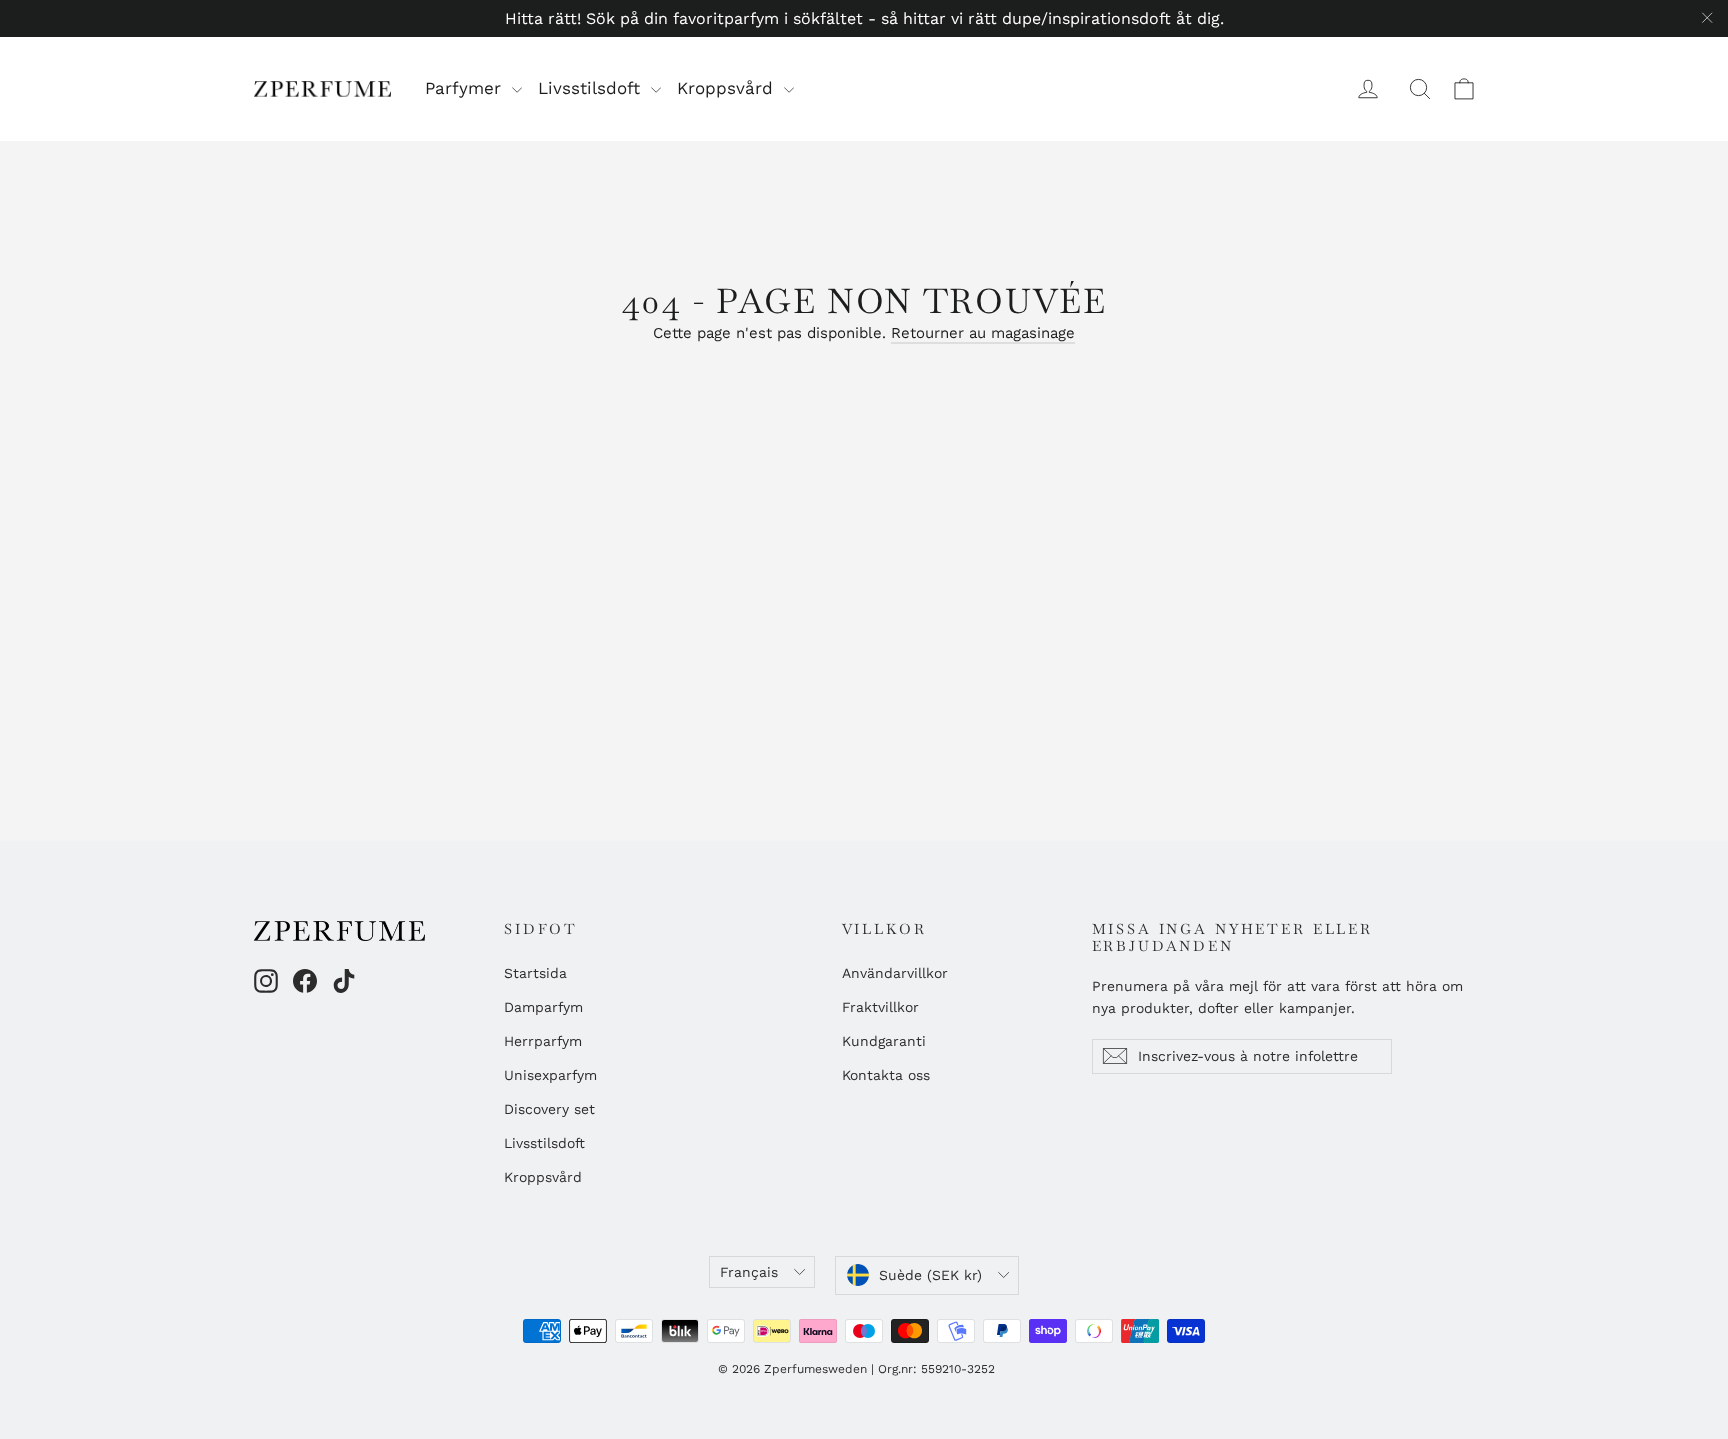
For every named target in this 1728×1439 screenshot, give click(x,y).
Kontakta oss (886, 1075)
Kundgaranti (884, 1041)
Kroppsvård (728, 88)
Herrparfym (543, 1041)
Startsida (535, 973)
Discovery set (549, 1109)
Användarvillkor (895, 973)
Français (749, 1272)
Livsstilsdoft (592, 88)
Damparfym (543, 1007)
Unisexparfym (550, 1075)
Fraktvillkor (880, 1007)
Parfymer (466, 88)
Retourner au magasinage (983, 333)
